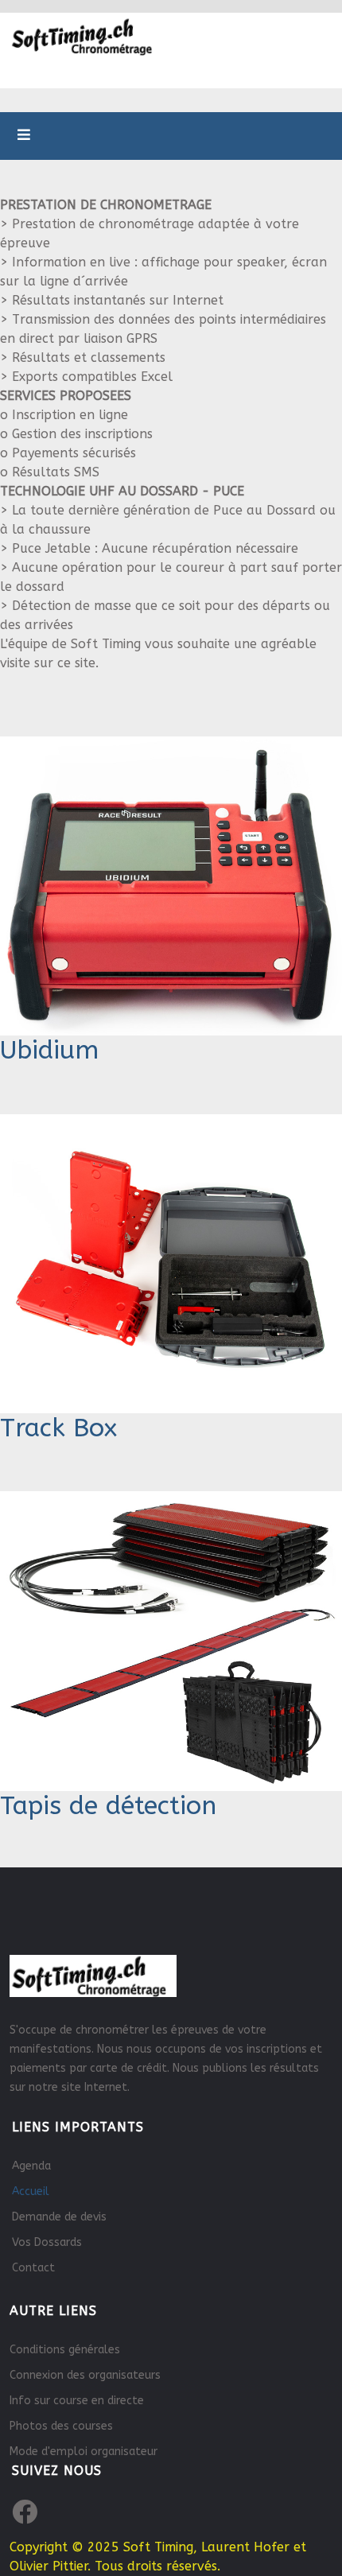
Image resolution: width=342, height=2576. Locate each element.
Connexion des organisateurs (85, 2375)
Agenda (31, 2166)
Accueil (31, 2191)
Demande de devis (59, 2217)
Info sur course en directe (77, 2401)
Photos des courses (61, 2426)
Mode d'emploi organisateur (84, 2452)
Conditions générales (65, 2350)
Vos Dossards (47, 2242)
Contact (33, 2268)
